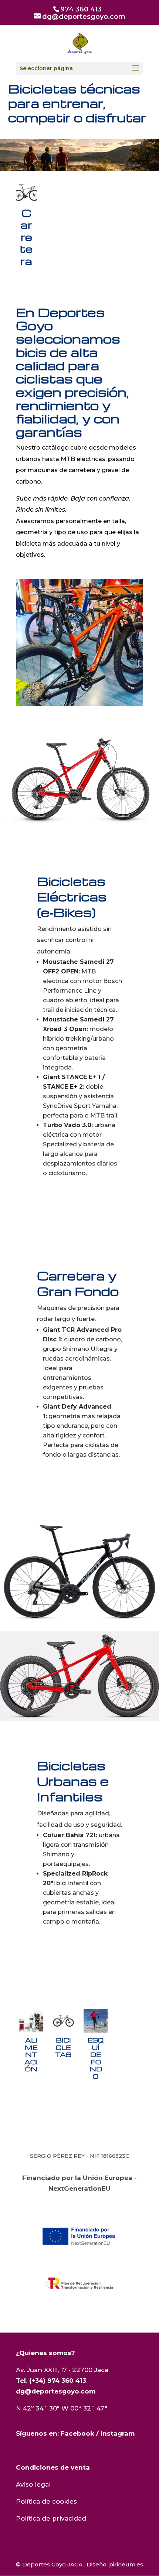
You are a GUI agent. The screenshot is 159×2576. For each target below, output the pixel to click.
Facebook (77, 2433)
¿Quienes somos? (45, 2353)
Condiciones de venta (53, 2467)
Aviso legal (33, 2484)
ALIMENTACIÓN (31, 2043)
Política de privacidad (51, 2518)
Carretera (26, 226)
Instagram (118, 2433)
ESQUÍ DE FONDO (96, 2046)
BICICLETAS (63, 2036)
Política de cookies (46, 2501)
